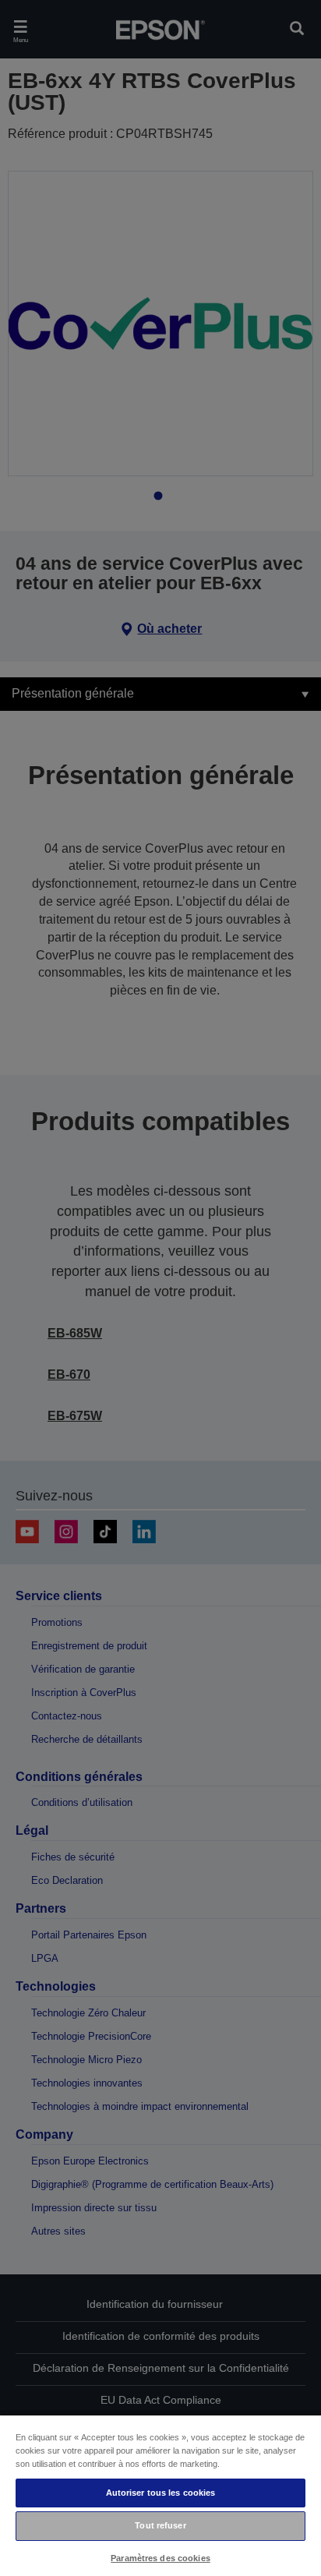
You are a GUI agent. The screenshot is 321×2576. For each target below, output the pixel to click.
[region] (160, 2495)
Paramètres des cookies (160, 2558)
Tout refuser (160, 2525)
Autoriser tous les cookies (161, 2493)
